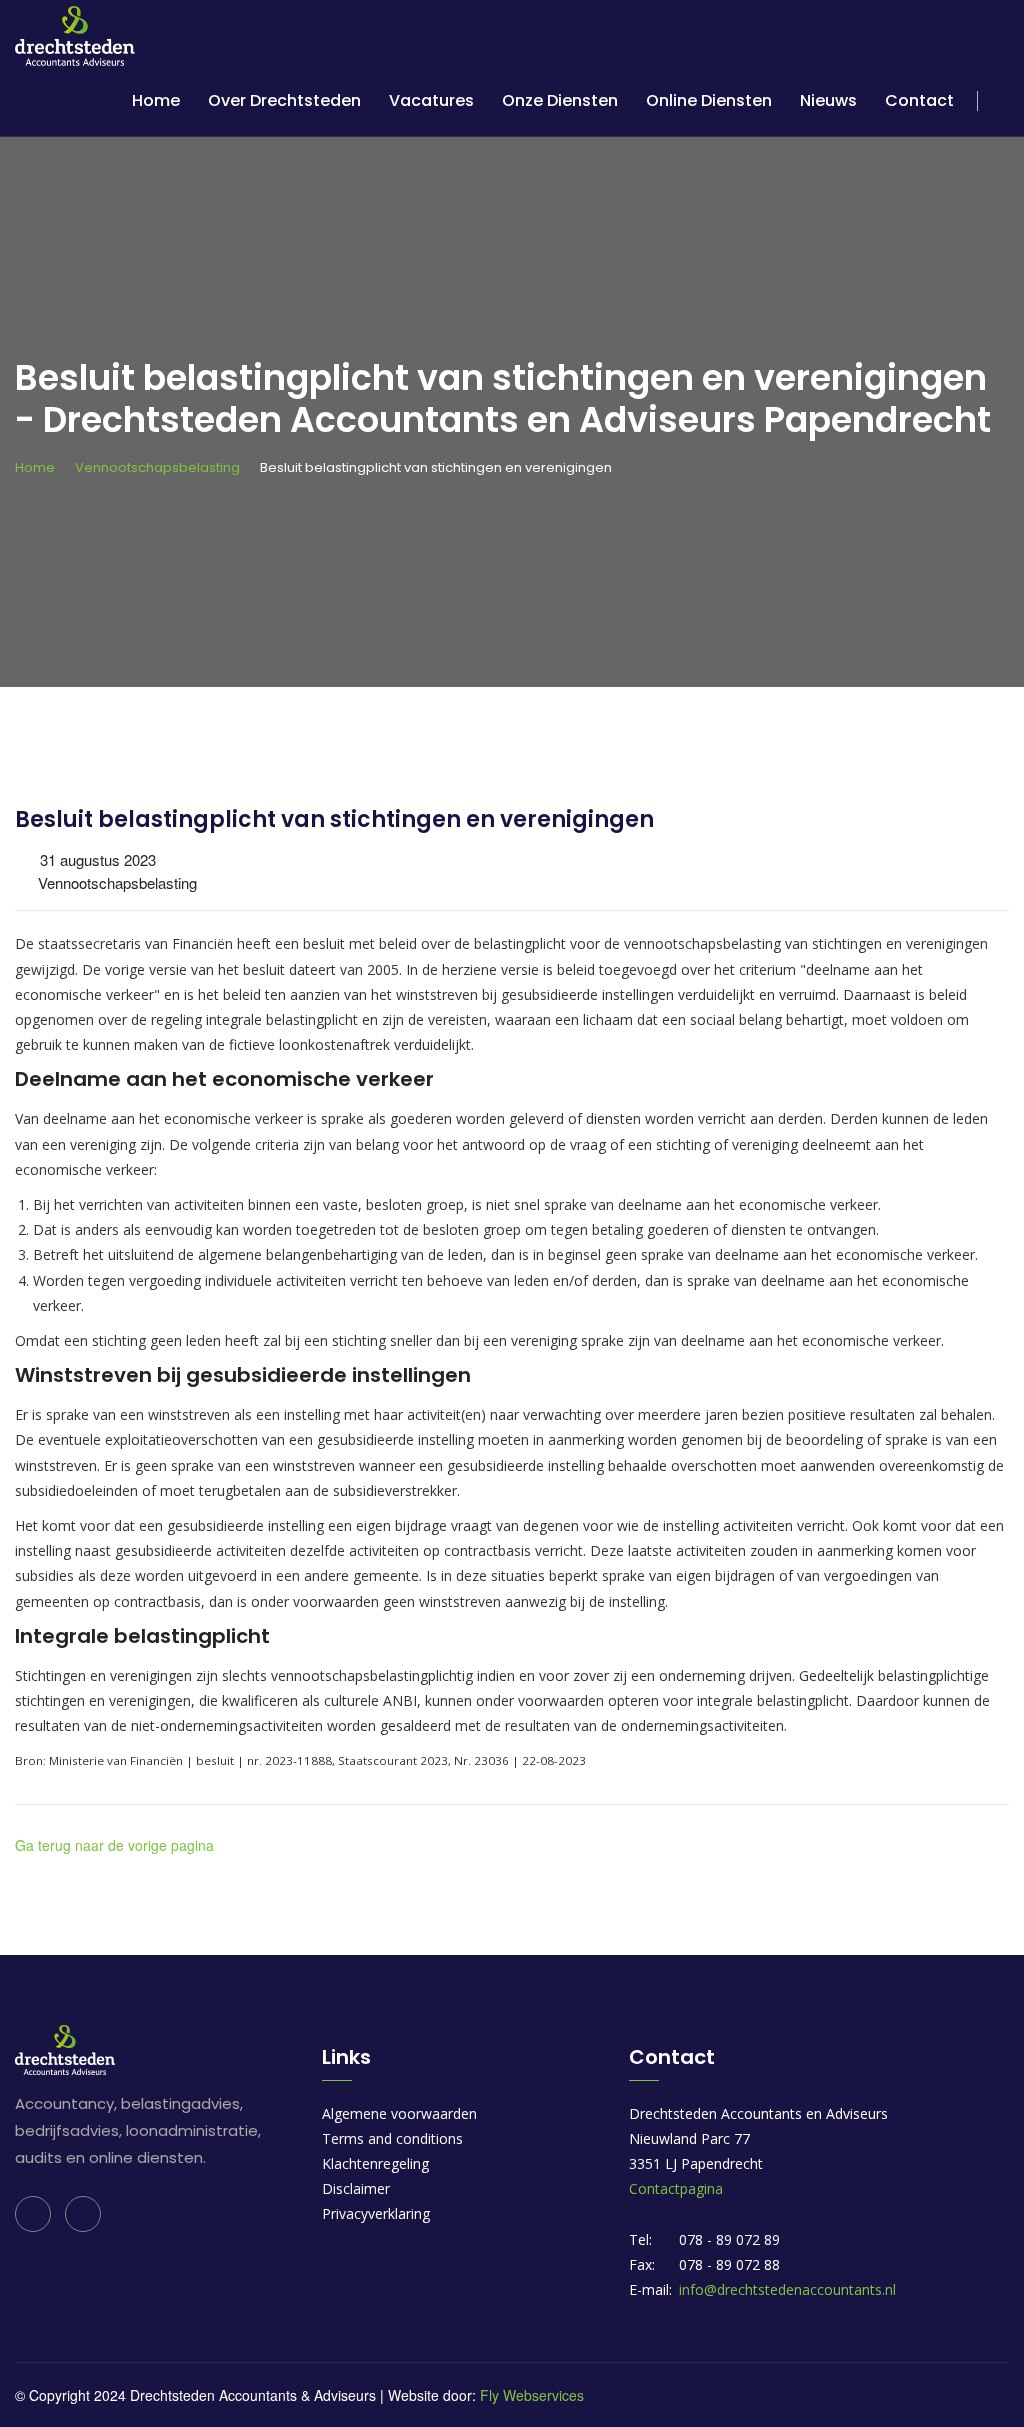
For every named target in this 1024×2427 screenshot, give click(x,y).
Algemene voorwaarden (399, 2113)
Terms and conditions (392, 2138)
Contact (919, 100)
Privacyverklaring (376, 2213)
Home (156, 100)
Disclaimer (356, 2188)
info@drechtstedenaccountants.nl (787, 2289)
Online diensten (709, 100)
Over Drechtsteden (284, 100)
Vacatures (431, 100)
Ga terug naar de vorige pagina (114, 1845)
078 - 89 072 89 (729, 2239)
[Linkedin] (33, 2214)
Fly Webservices (532, 2395)
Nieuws (828, 100)
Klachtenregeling (375, 2163)
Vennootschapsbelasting (157, 467)
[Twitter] (83, 2214)
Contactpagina (676, 2188)
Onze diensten (560, 100)
